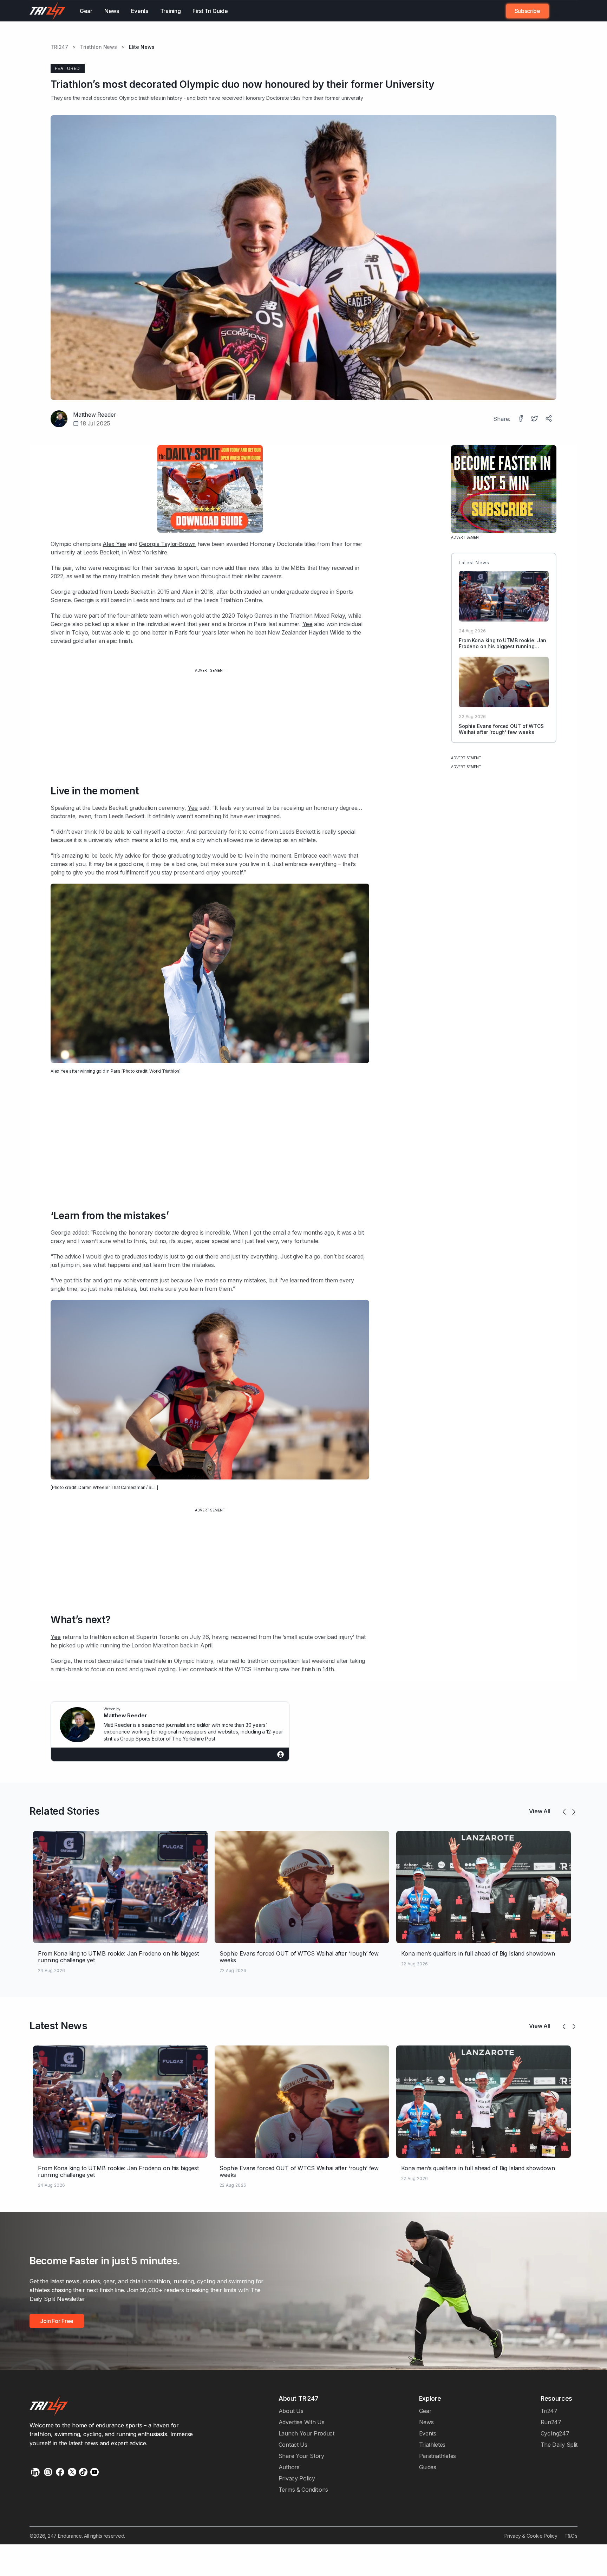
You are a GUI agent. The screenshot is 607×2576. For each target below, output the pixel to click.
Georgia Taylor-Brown (167, 544)
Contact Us (293, 2445)
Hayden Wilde (327, 632)
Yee (308, 624)
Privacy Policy (297, 2478)
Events (140, 11)
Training (171, 11)
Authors (289, 2467)
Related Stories (64, 1811)
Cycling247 (555, 2433)
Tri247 (549, 2411)
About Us (291, 2411)
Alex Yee (114, 544)
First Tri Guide (210, 11)
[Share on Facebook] (521, 419)
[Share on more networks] (549, 419)
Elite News (142, 47)
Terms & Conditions (303, 2490)
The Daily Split (559, 2445)
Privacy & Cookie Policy (531, 2536)
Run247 (551, 2422)
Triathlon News (99, 47)
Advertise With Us (302, 2422)
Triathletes (432, 2445)
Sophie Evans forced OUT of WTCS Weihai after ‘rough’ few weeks (501, 729)
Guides (428, 2467)
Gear (86, 11)
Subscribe (527, 11)
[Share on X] (535, 419)
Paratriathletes (438, 2456)
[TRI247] (48, 11)
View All (540, 1811)
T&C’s (571, 2536)
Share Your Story (301, 2456)
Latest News (58, 2026)
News (112, 11)
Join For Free (559, 11)
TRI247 (59, 47)
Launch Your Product (306, 2433)
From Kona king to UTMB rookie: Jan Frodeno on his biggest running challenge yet (502, 646)
